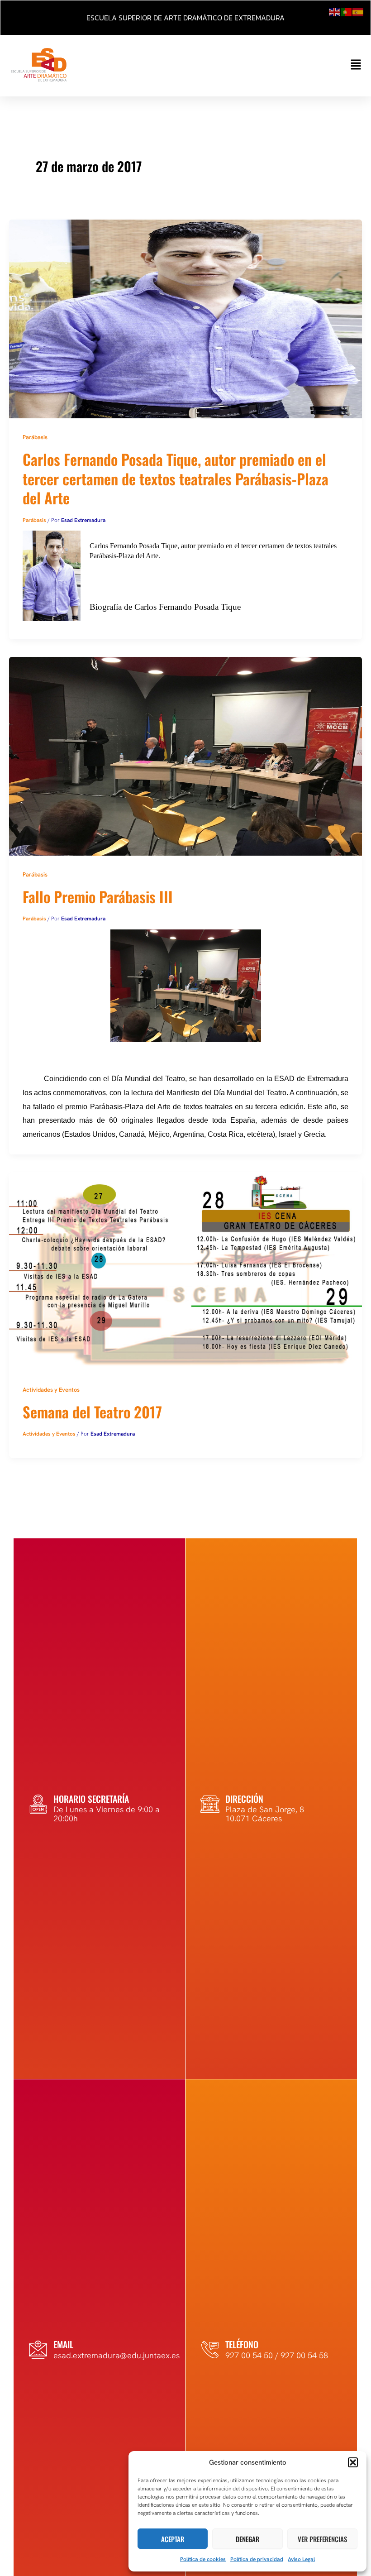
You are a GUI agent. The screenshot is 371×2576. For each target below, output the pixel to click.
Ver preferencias (322, 2539)
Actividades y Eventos (51, 1390)
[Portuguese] (347, 11)
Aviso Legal (301, 2559)
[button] (353, 2462)
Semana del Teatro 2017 (92, 1412)
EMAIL (63, 2344)
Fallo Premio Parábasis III (98, 896)
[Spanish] (358, 11)
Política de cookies (203, 2559)
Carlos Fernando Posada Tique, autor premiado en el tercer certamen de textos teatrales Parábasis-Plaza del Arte (176, 478)
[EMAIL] (38, 2350)
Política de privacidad (257, 2559)
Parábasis (35, 437)
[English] (335, 11)
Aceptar (173, 2539)
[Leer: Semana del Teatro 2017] (185, 1270)
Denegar (247, 2539)
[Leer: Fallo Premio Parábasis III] (185, 755)
